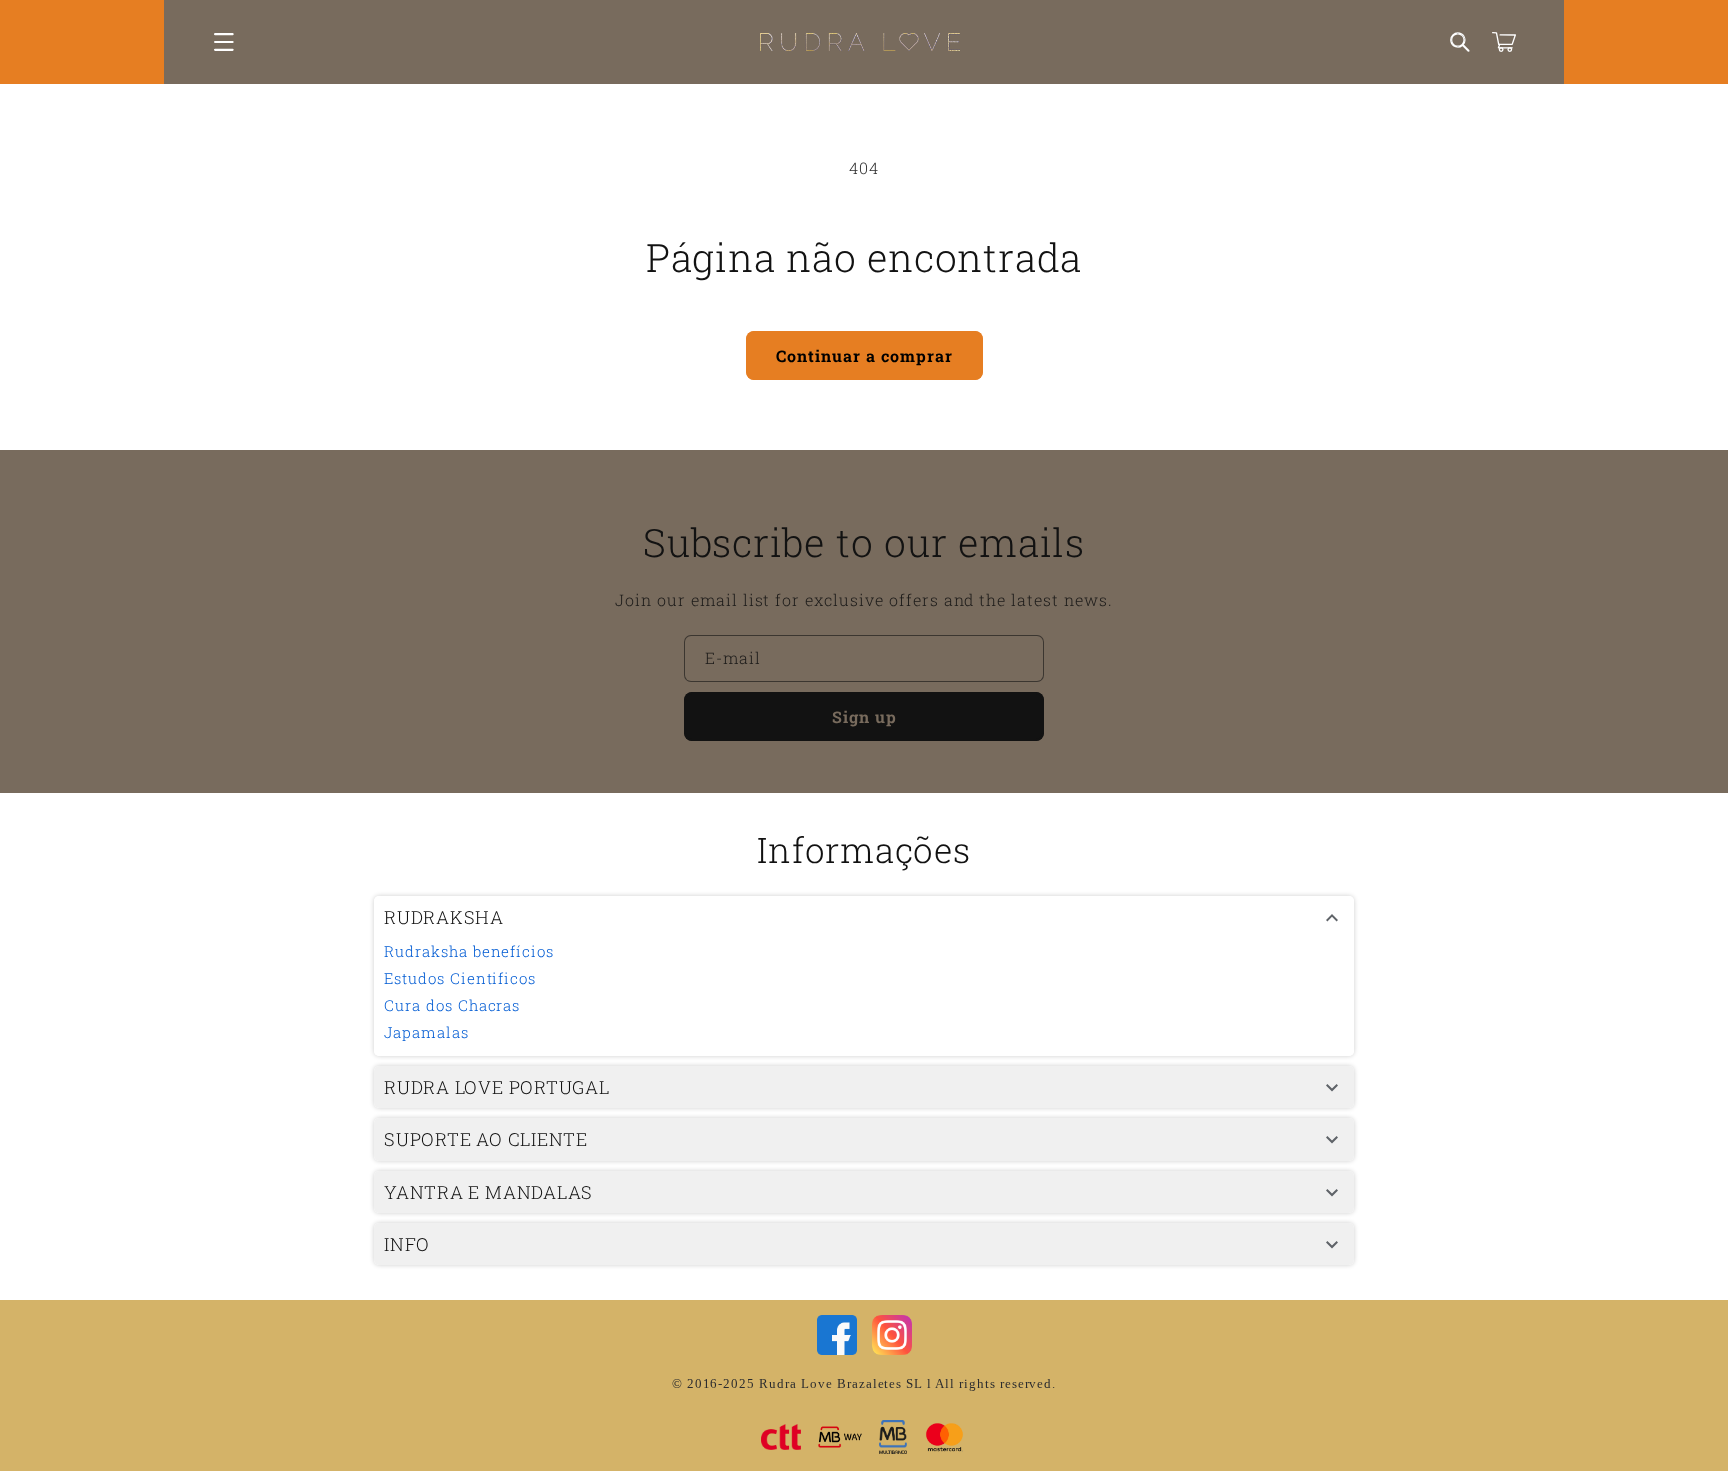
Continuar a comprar (864, 355)
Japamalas (426, 1032)
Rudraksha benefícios (469, 951)
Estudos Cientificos (460, 978)
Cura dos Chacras (452, 1005)
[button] (224, 42)
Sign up (864, 716)
